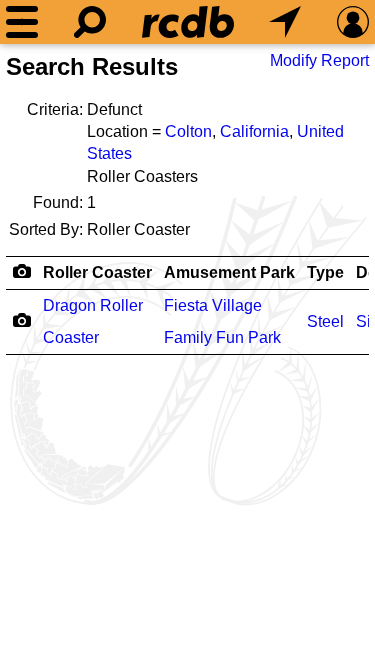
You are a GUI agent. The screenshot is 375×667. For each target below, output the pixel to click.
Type (325, 272)
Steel (325, 321)
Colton (188, 131)
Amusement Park (229, 272)
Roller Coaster (97, 272)
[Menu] (22, 22)
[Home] (188, 22)
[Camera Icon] (21, 320)
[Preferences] (353, 22)
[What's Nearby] (285, 22)
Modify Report (319, 60)
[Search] (90, 22)
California (254, 131)
